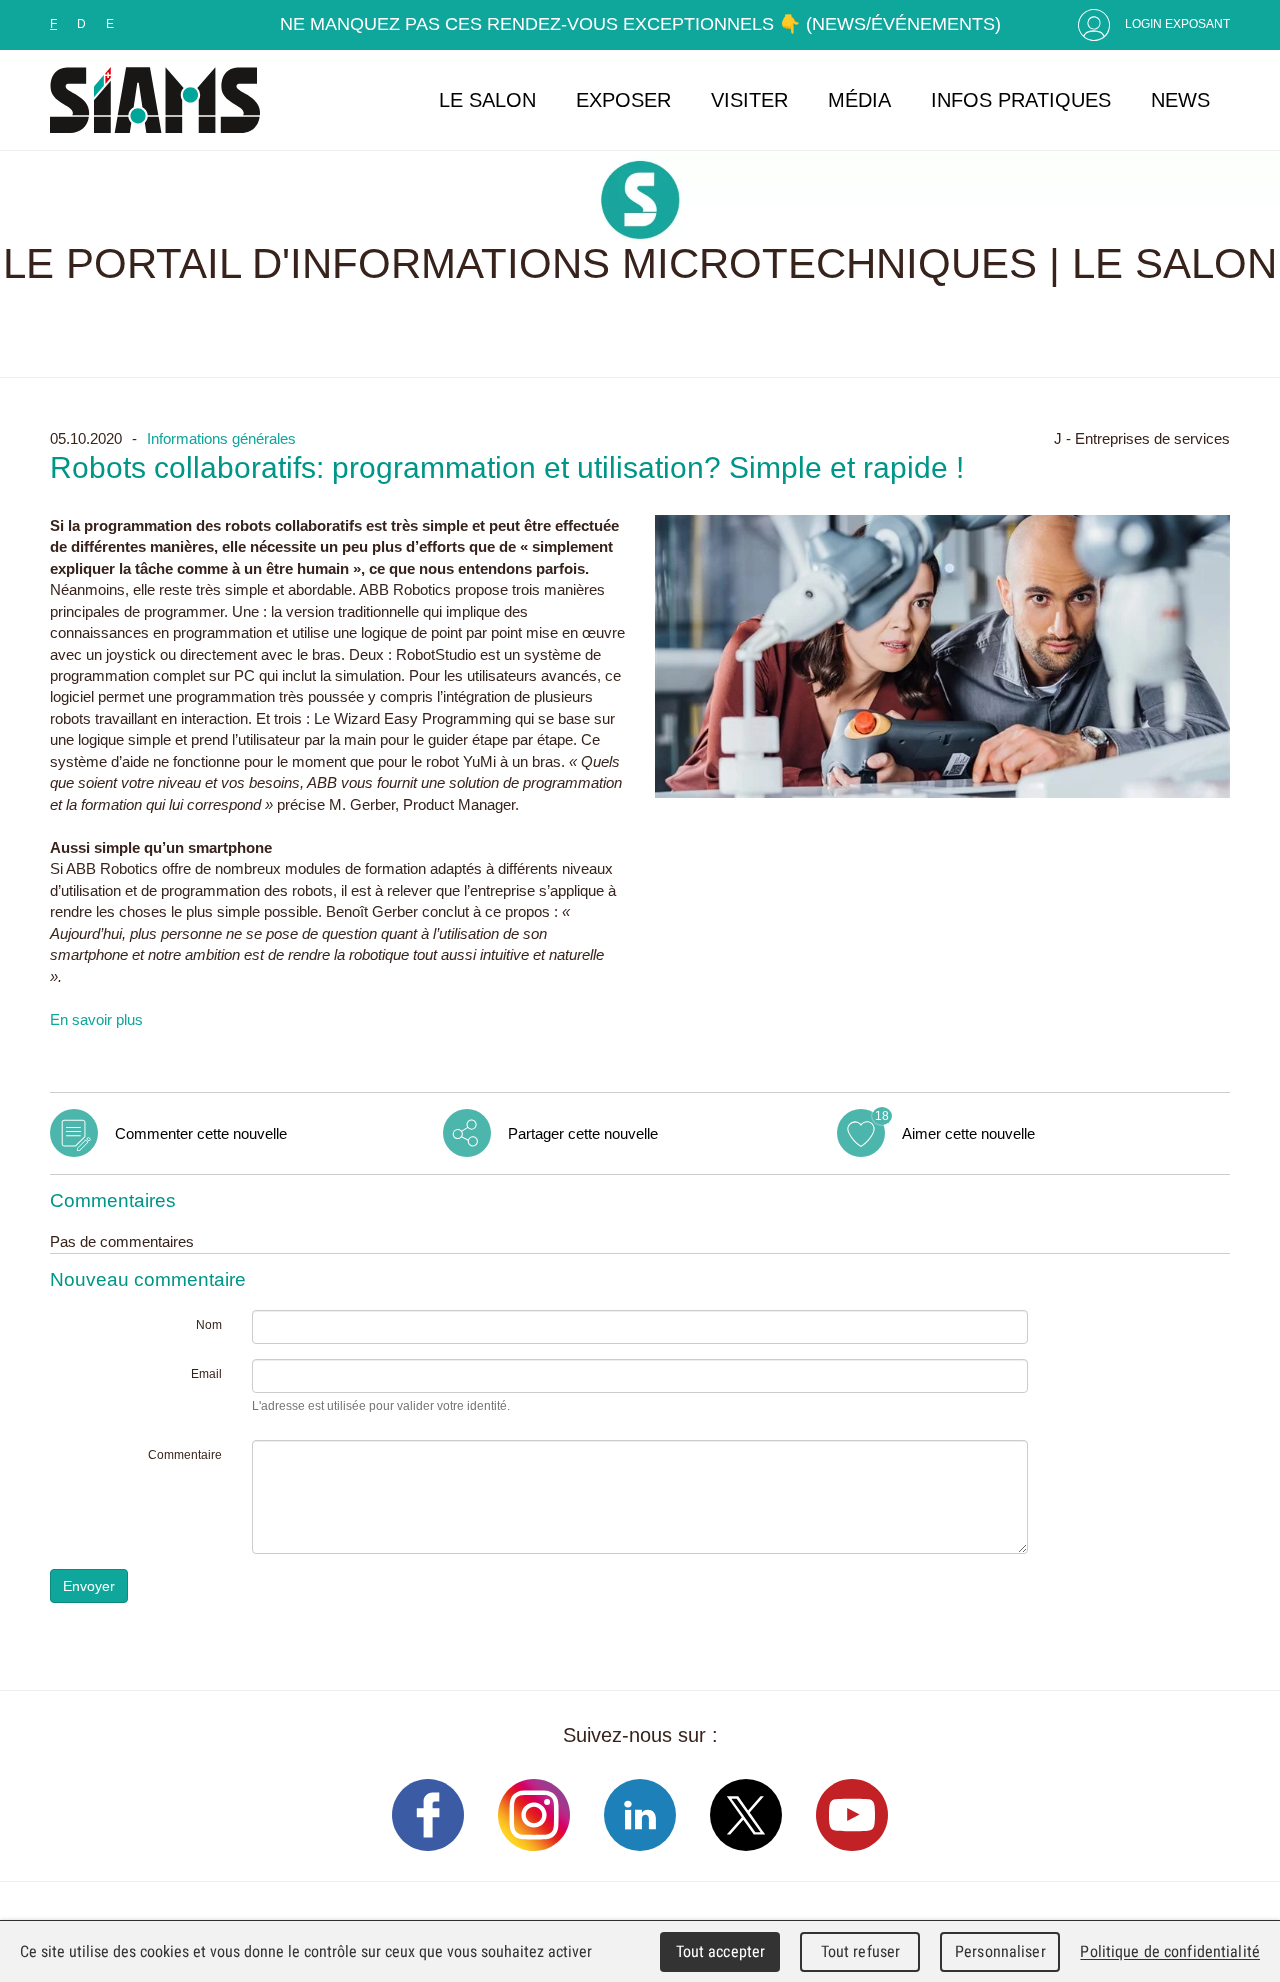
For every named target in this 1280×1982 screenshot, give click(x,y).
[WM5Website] (155, 100)
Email (206, 1374)
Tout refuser (861, 1951)
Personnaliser (1000, 1951)
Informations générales (221, 438)
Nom (209, 1325)
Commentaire (185, 1455)
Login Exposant (1177, 24)
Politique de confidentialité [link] (1170, 1951)
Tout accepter (721, 1951)
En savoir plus (96, 1019)
